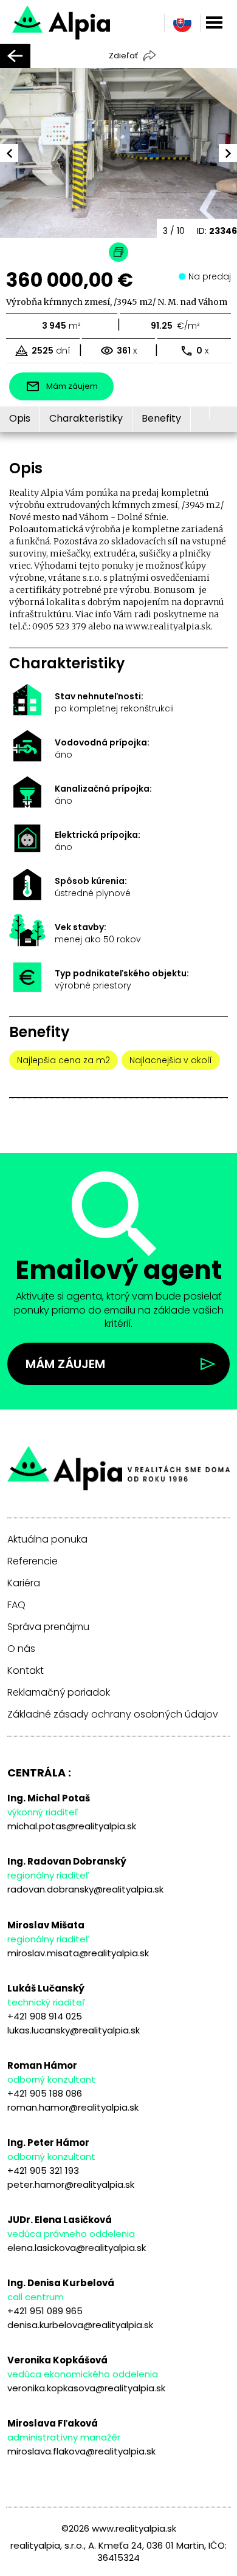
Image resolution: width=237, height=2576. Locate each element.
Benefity (161, 418)
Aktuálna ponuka (47, 1540)
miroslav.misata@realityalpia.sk (78, 1953)
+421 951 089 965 (45, 2311)
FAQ (16, 1605)
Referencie (33, 1561)
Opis (20, 418)
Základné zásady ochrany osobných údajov (113, 1714)
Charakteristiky (86, 418)
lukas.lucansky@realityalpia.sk (74, 2030)
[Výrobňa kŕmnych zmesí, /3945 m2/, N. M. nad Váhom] (102, 21)
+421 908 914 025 (45, 2016)
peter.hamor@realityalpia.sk (71, 2184)
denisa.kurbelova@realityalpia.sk (80, 2325)
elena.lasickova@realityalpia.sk (77, 2248)
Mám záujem (65, 1364)
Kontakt (26, 1671)
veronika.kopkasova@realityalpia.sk (86, 2388)
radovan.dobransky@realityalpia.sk (85, 1889)
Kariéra (24, 1583)
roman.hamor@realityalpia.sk (73, 2107)
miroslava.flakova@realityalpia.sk (81, 2451)
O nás (21, 1649)
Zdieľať (123, 56)
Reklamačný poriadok (59, 1693)
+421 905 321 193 (43, 2170)
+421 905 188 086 (45, 2093)
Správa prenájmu (48, 1627)
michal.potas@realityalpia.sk (72, 1826)
